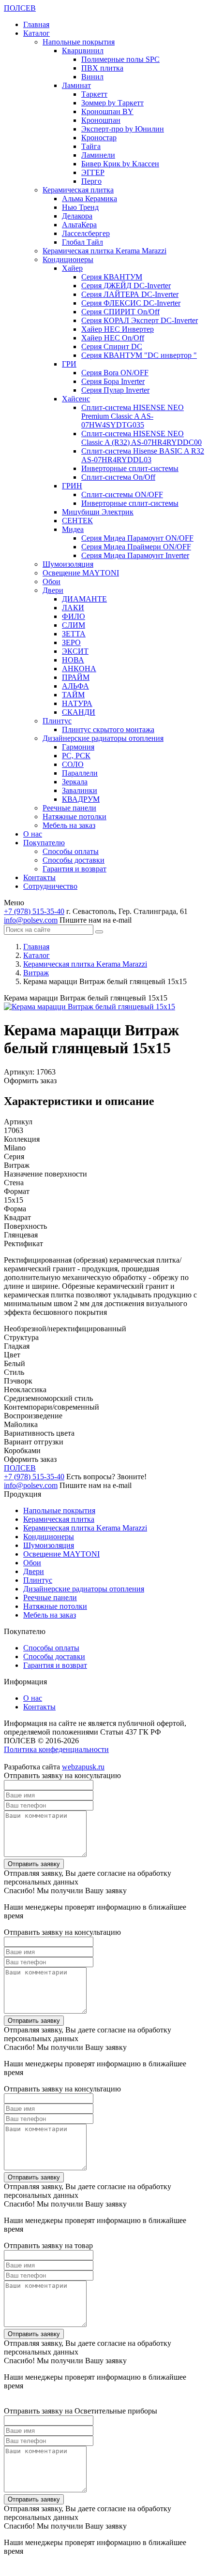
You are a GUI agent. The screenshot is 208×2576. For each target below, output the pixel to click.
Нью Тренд (80, 207)
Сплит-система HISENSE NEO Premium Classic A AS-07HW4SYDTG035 (133, 416)
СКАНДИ (79, 712)
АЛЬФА (75, 686)
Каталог (37, 33)
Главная (36, 24)
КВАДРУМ (81, 799)
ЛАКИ (73, 608)
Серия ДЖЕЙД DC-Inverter (126, 286)
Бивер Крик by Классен (120, 164)
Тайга (91, 146)
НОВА (73, 660)
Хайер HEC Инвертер (118, 329)
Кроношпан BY (107, 111)
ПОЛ (20, 8)
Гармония (78, 747)
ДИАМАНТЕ (84, 599)
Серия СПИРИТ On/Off (120, 312)
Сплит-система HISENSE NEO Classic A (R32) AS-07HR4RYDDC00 (141, 438)
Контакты (39, 877)
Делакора (77, 216)
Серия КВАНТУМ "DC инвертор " (139, 355)
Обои (52, 581)
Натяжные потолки (74, 817)
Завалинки (80, 790)
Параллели (80, 773)
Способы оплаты (71, 851)
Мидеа (73, 529)
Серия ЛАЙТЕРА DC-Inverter (130, 294)
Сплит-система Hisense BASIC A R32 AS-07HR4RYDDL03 (143, 455)
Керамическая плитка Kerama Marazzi (104, 251)
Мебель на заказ (69, 825)
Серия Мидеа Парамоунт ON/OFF (137, 538)
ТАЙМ (73, 695)
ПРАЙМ (76, 677)
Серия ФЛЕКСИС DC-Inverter (131, 303)
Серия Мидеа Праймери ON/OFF (136, 547)
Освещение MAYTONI (81, 573)
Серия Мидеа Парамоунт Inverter (135, 555)
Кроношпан (101, 120)
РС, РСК (76, 756)
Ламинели (98, 155)
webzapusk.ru (83, 1767)
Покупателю (44, 843)
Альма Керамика (89, 199)
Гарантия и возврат (74, 869)
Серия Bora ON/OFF (115, 373)
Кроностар (99, 138)
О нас (33, 834)
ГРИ (69, 364)
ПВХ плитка (102, 68)
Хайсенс (76, 399)
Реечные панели (69, 808)
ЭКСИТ (75, 651)
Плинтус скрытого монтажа (108, 729)
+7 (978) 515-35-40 (34, 911)
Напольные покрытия (79, 42)
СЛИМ (74, 625)
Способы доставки (74, 860)
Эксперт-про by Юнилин (123, 129)
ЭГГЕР (93, 172)
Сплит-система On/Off (118, 477)
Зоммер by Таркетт (112, 103)
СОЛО (73, 764)
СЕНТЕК (77, 521)
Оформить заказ (30, 1081)
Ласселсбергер (86, 233)
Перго (91, 181)
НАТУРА (77, 703)
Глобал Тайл (82, 242)
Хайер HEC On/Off (113, 338)
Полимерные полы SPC (120, 59)
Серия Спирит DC (112, 346)
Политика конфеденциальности (56, 1749)
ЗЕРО (71, 642)
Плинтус (57, 721)
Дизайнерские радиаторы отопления (103, 738)
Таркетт (94, 94)
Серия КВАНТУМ (112, 277)
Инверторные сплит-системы (130, 468)
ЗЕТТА (74, 634)
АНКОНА (79, 669)
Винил (92, 77)
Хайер (72, 268)
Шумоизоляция (68, 564)
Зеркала (75, 782)
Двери (53, 590)
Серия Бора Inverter (113, 381)
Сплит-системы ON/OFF (122, 494)
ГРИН (72, 486)
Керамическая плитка (78, 190)
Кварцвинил (83, 51)
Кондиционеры (68, 259)
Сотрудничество (50, 886)
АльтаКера (79, 225)
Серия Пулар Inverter (115, 390)
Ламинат (76, 85)
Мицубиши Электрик (98, 512)
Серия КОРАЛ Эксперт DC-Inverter (140, 320)
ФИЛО (74, 616)
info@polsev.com (31, 920)
